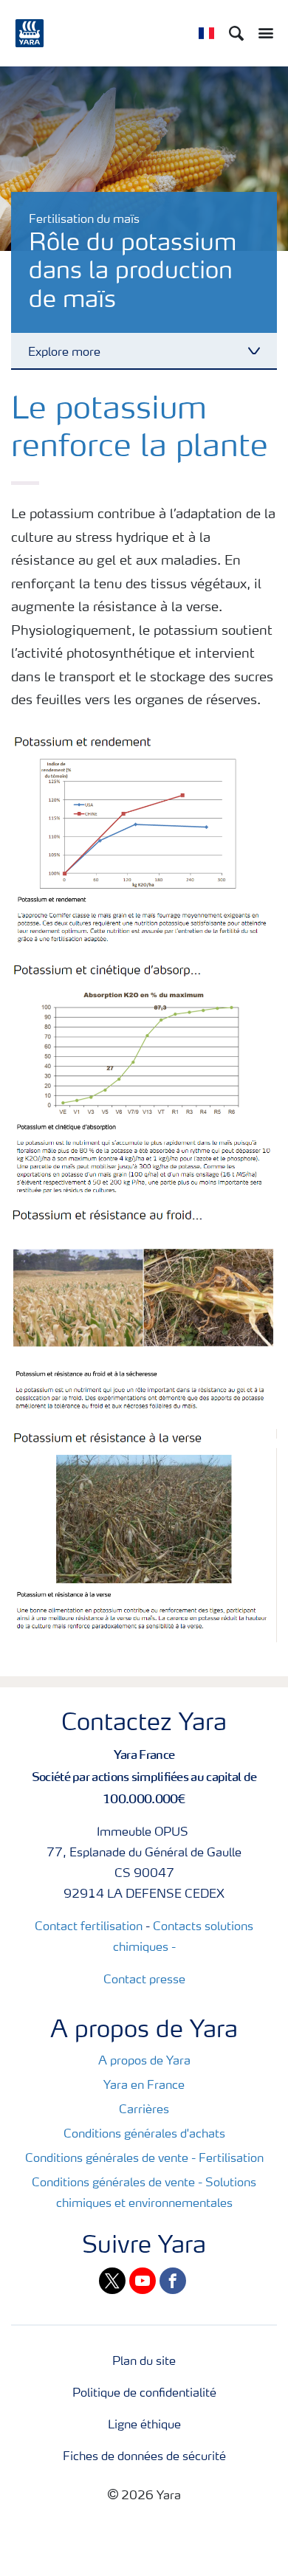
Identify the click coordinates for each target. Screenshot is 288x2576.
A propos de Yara (144, 2062)
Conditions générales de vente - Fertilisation (144, 2159)
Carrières (144, 2110)
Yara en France (144, 2086)
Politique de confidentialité (144, 2394)
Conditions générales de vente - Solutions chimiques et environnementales (144, 2194)
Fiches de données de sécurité (144, 2457)
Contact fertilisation (89, 1927)
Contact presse (144, 1980)
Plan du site (144, 2362)
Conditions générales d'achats (144, 2135)
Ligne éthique (144, 2425)
